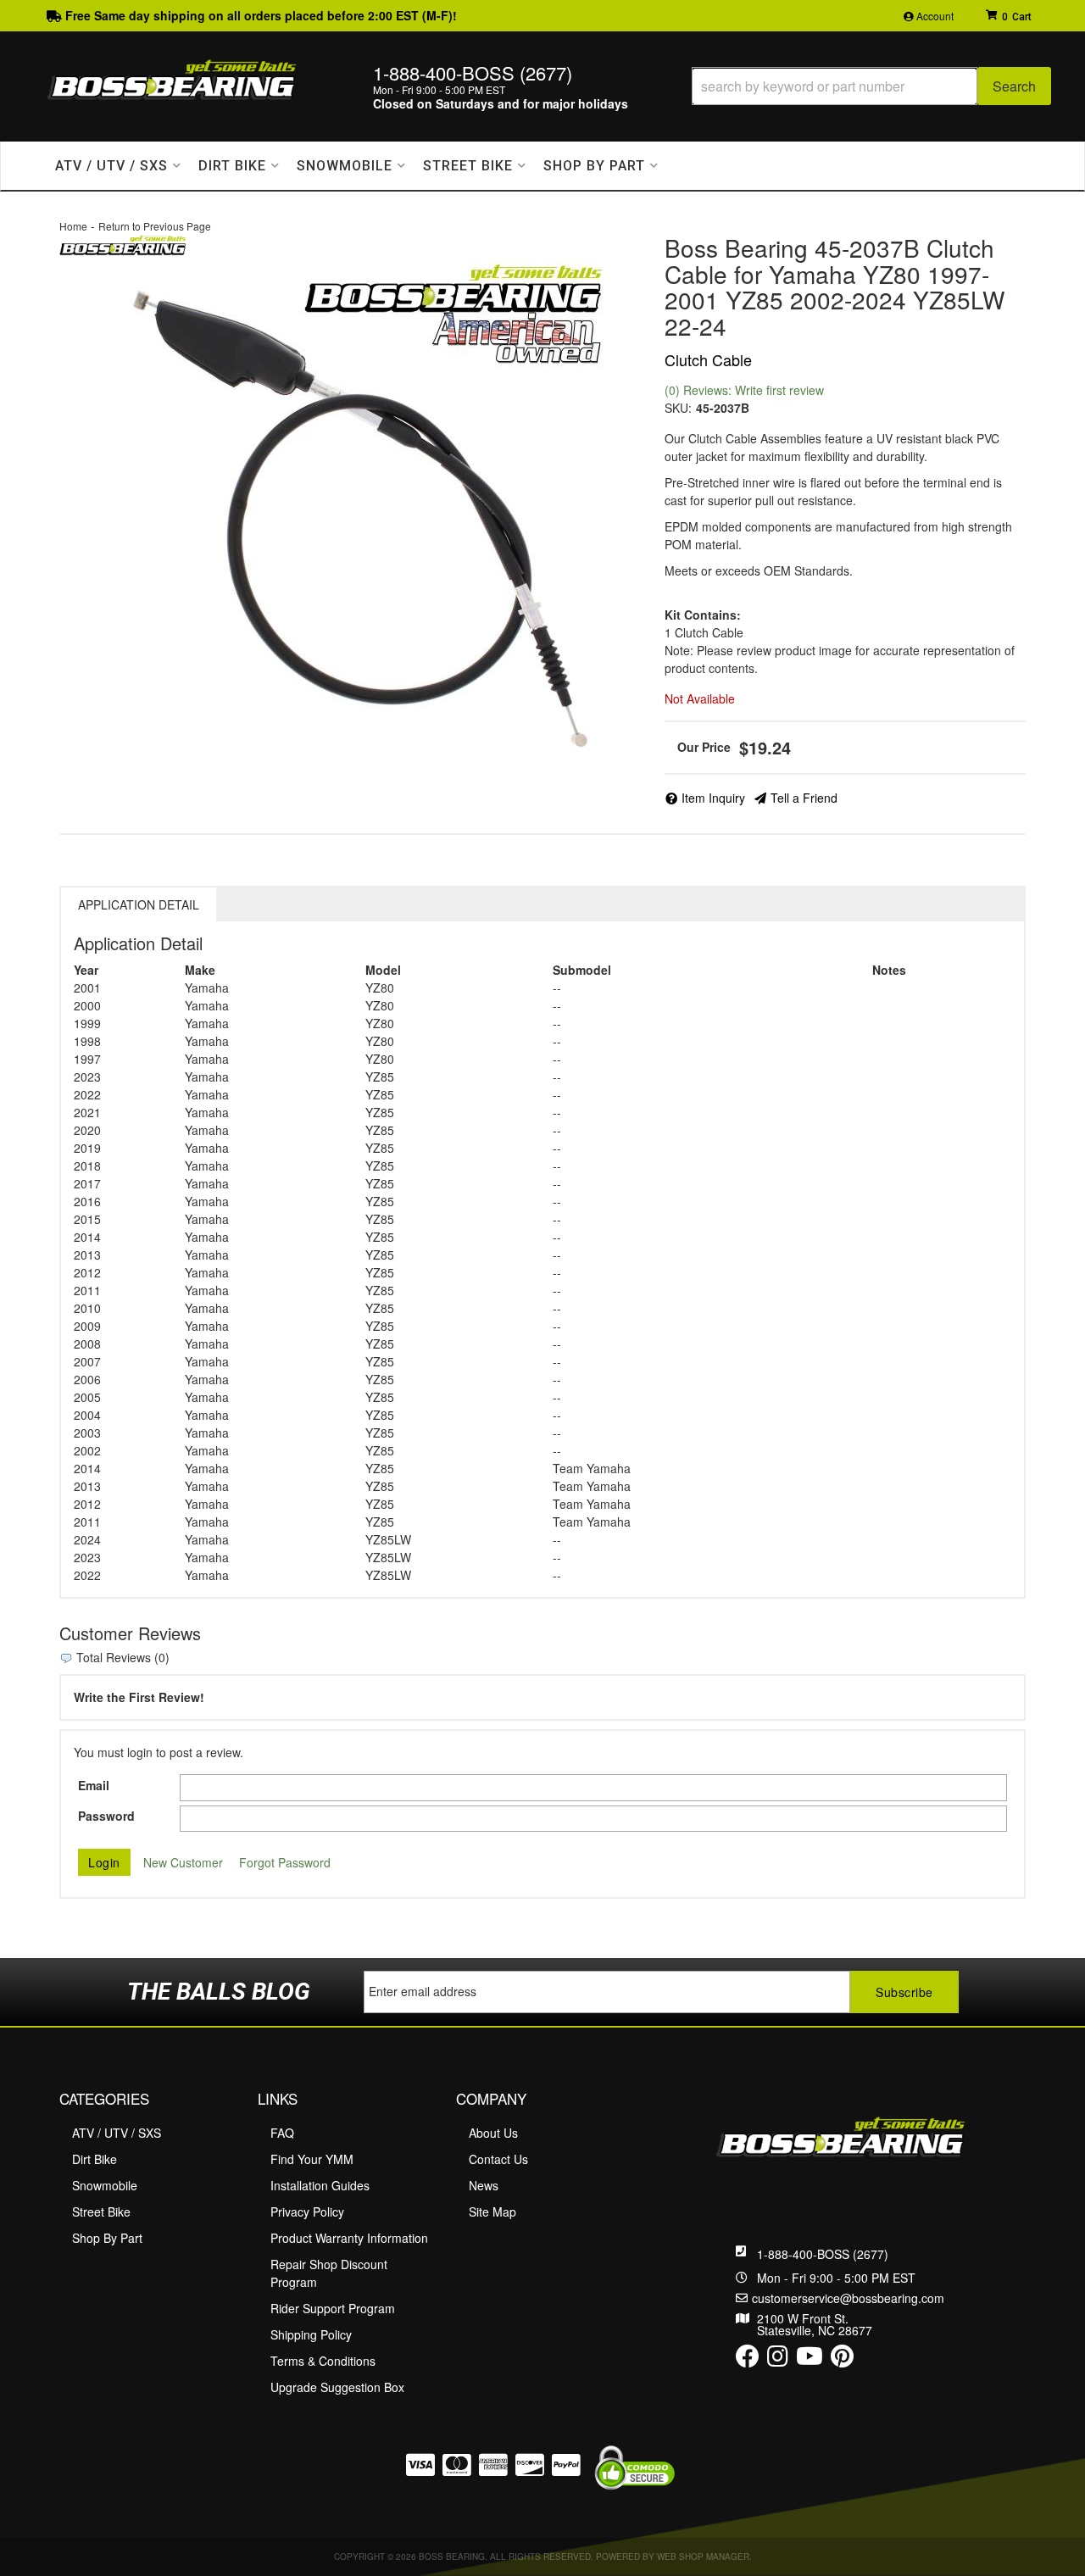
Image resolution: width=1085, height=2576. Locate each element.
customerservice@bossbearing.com (848, 2298)
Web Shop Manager (703, 2557)
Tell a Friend (804, 798)
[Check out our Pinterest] (842, 2360)
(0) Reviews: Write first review (744, 390)
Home (73, 226)
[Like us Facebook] (748, 2360)
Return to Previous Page (155, 226)
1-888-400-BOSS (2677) (823, 2254)
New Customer (183, 1862)
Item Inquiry (713, 798)
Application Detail (139, 904)
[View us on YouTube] (810, 2360)
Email (94, 1785)
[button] (871, 86)
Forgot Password (285, 1862)
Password (106, 1816)
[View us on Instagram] (778, 2360)
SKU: (678, 408)
